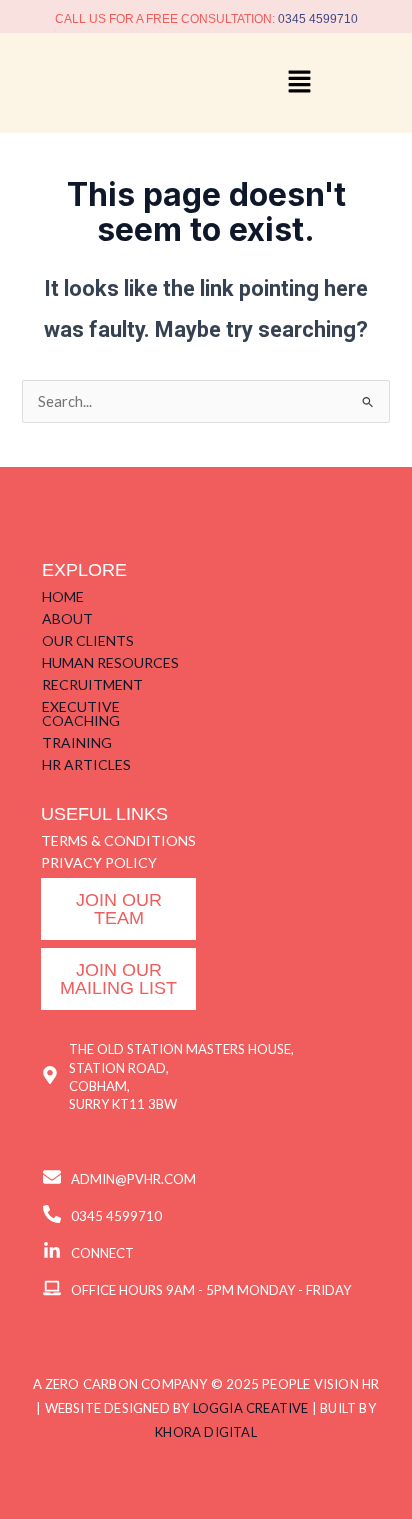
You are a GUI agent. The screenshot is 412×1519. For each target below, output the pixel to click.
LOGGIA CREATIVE (251, 1408)
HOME (63, 596)
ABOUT (67, 618)
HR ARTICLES (86, 764)
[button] (299, 83)
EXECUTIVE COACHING (81, 713)
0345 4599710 (318, 19)
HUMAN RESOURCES (110, 662)
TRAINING (77, 742)
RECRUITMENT (92, 684)
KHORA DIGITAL (206, 1432)
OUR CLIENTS (88, 640)
